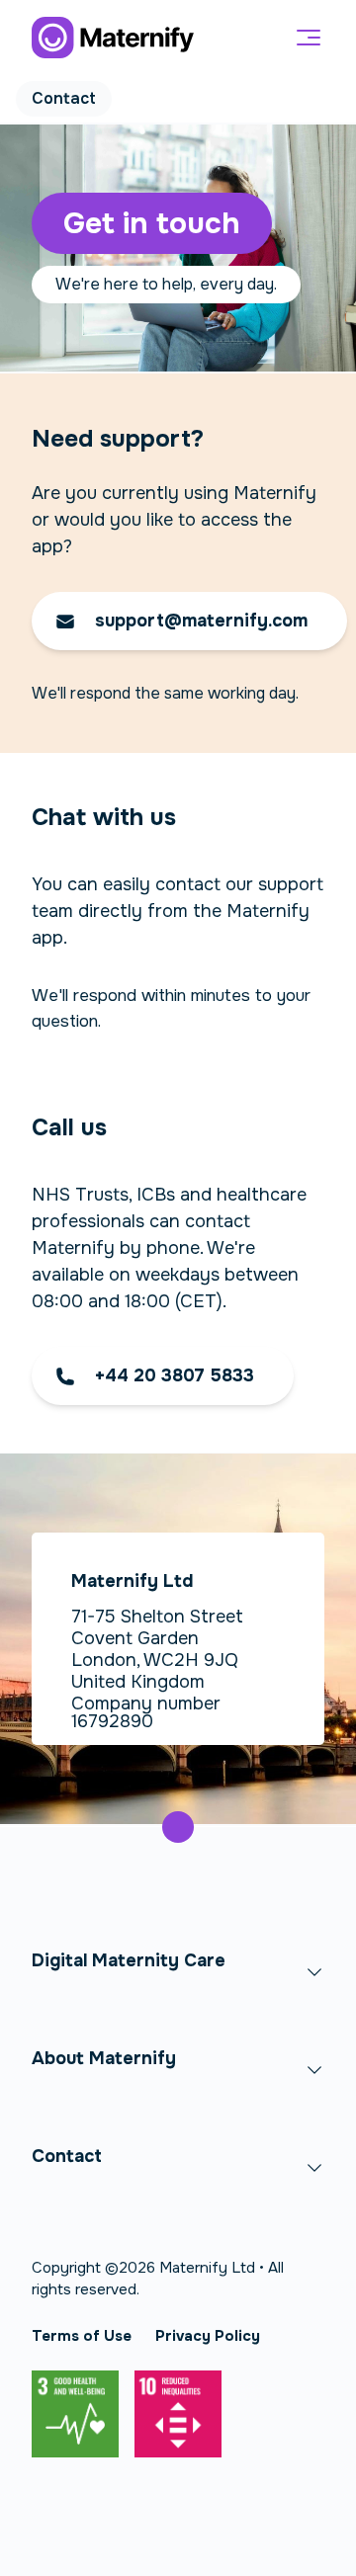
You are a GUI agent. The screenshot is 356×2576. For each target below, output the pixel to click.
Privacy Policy (208, 2336)
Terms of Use (82, 2336)
